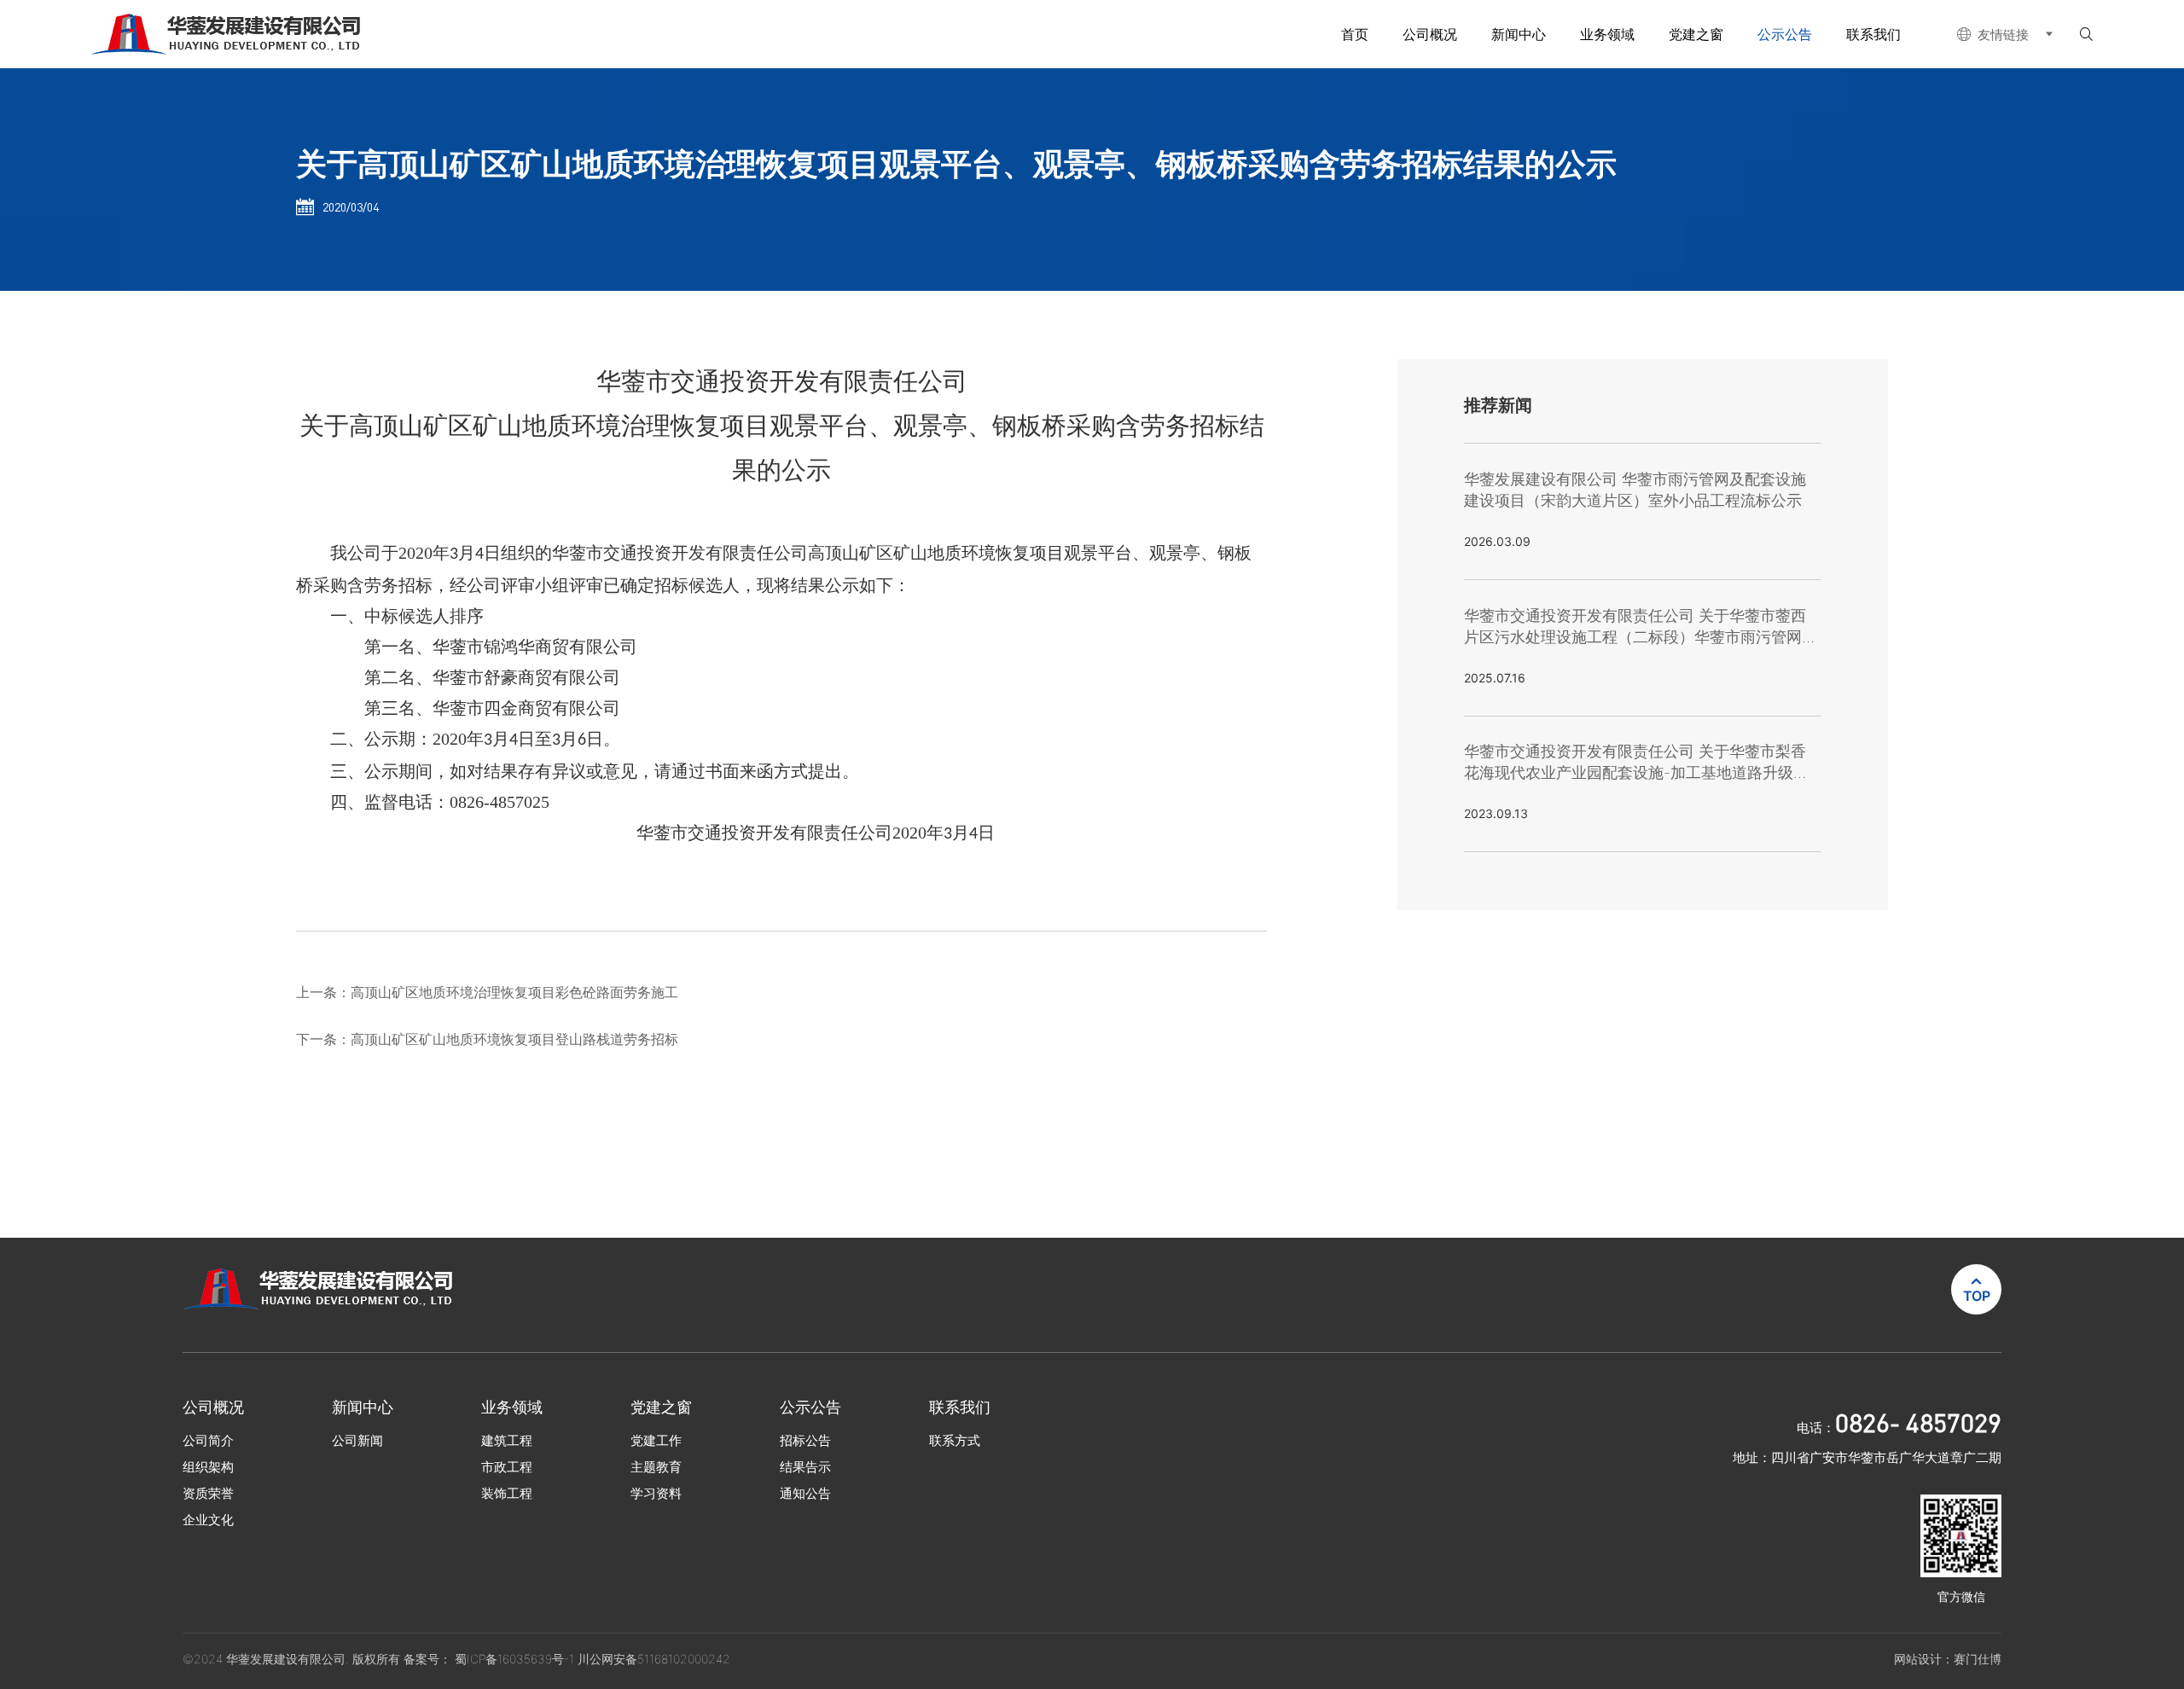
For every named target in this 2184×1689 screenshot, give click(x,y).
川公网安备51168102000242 (654, 1659)
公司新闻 (357, 1440)
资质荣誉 (208, 1493)
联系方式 (955, 1440)
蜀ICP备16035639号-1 (516, 1659)
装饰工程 (507, 1493)
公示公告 (1785, 34)
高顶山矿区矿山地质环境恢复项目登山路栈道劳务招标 (514, 1039)
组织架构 (208, 1467)
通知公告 (805, 1493)
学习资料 (656, 1493)
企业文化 (208, 1520)
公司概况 (1430, 34)
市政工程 (507, 1467)
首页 (1355, 34)
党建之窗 (1696, 34)
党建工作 (656, 1440)
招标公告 (805, 1440)
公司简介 (208, 1440)
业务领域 (1607, 34)
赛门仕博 (1978, 1659)
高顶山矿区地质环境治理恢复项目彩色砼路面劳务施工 (514, 992)
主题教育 (656, 1467)
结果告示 (805, 1467)
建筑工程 (507, 1440)
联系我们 (1873, 34)
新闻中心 (1519, 34)
